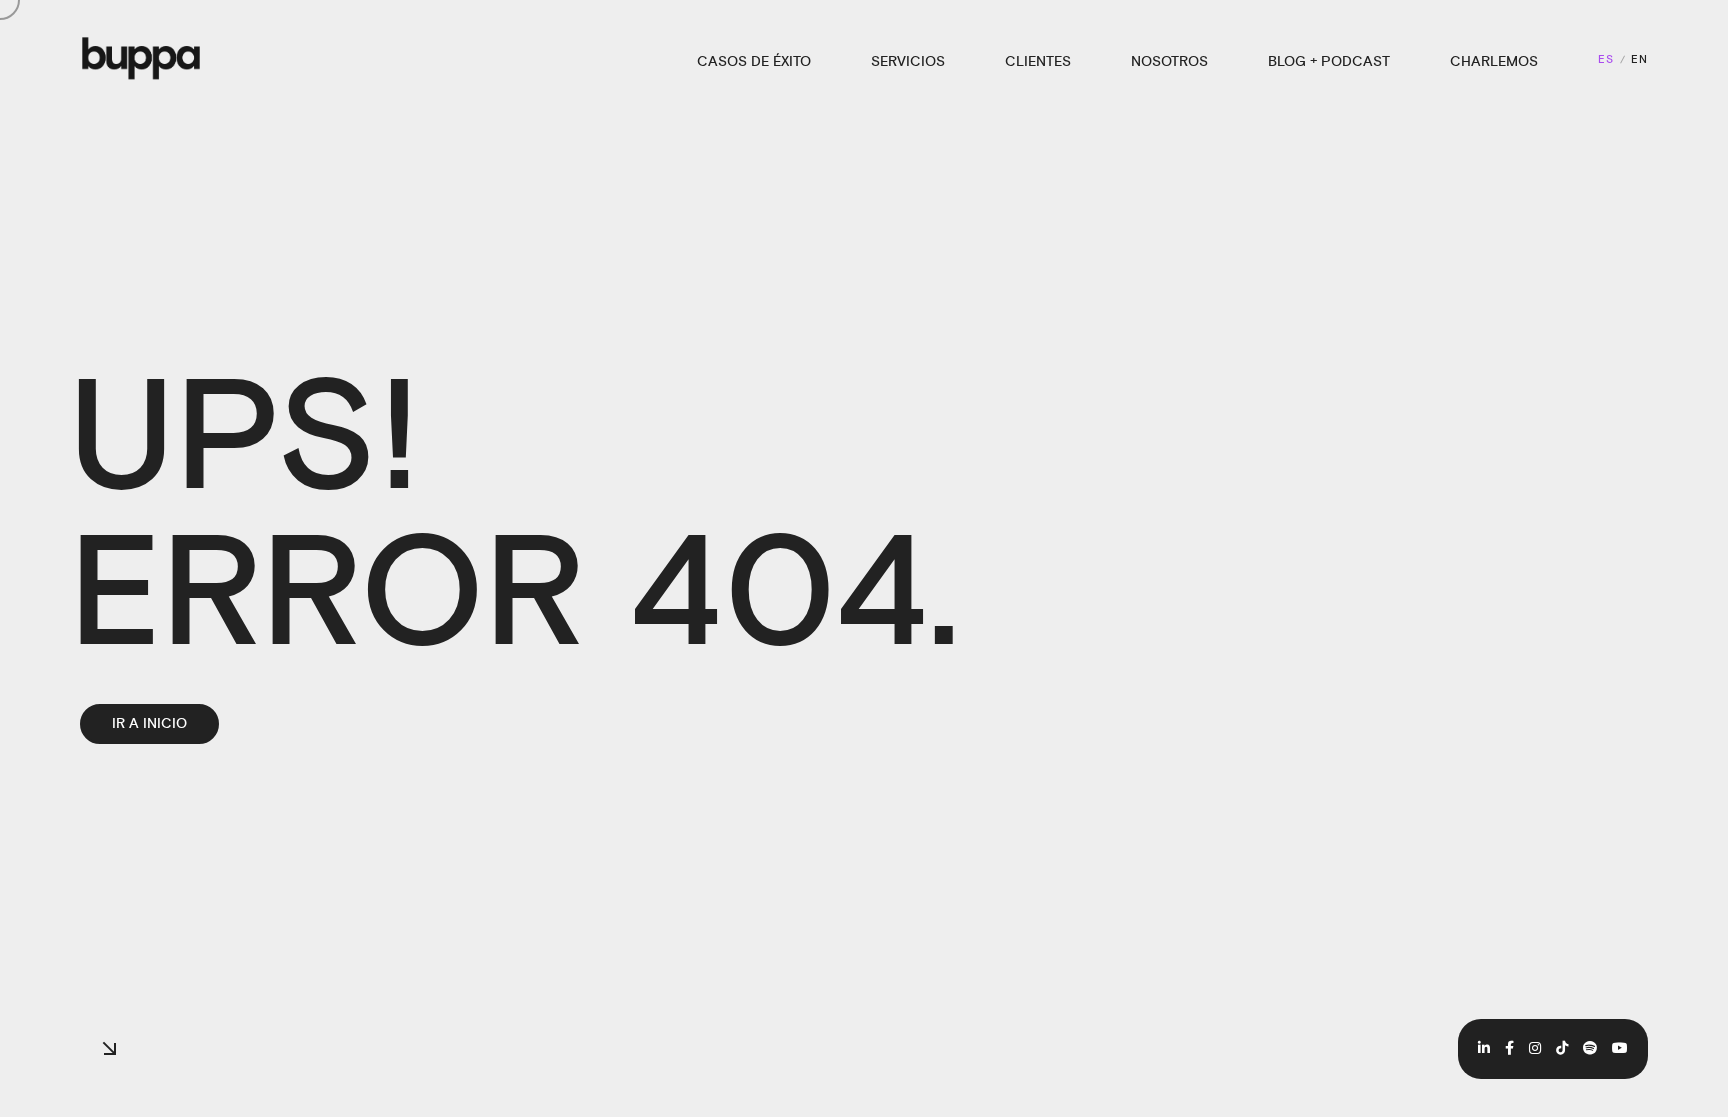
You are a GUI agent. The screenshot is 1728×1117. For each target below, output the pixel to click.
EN (1639, 60)
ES (1606, 60)
